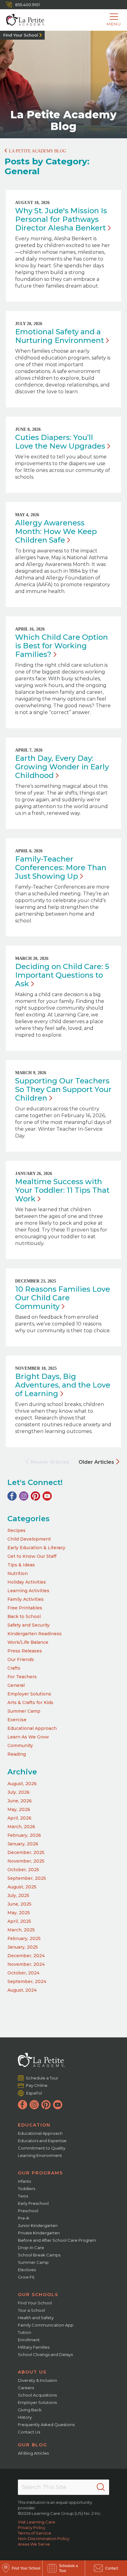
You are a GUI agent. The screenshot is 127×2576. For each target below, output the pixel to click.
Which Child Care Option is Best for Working (61, 646)
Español (34, 2093)
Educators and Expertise (42, 2141)
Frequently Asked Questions (46, 2425)
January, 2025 (23, 1947)
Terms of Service (35, 2533)
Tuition (25, 2332)
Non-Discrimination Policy (44, 2539)
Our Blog (33, 2445)
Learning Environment (40, 2155)
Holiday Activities (27, 1582)
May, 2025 (19, 1913)
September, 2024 (27, 1981)
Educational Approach (32, 1728)
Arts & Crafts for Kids (30, 1702)
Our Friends (21, 1659)
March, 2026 (21, 1827)
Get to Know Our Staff (32, 1556)
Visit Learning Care (37, 2522)
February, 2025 (24, 1938)
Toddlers (27, 2189)
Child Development (29, 1539)
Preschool (28, 2211)
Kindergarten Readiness (35, 1634)
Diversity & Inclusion (37, 2380)
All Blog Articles (33, 2453)
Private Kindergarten (39, 2233)
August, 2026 (22, 1784)
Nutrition (18, 1573)
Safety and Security (29, 1625)
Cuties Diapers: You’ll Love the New (60, 442)
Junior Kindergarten (38, 2225)
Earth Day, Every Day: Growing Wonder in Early (62, 767)
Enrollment (29, 2340)
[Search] (101, 2487)
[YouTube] (47, 1496)
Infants (24, 2181)
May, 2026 (19, 1809)
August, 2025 (22, 1887)
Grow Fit (26, 2277)
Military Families (34, 2347)
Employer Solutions (29, 1694)
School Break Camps (39, 2255)
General (16, 1685)
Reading (17, 1754)
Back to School (24, 1616)
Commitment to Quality (42, 2148)
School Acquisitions (37, 2395)
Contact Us (29, 2432)
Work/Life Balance (28, 1642)
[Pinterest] (35, 1496)
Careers (26, 2388)
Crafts (14, 1668)
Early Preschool (33, 2203)
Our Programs (40, 2173)
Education (34, 2125)
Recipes (16, 1530)
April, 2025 (19, 1921)
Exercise (17, 1720)
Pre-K (24, 2218)
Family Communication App (46, 2325)
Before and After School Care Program (57, 2240)
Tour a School (31, 2310)
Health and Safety (36, 2318)
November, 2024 (26, 1964)
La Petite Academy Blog (37, 151)
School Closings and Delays (45, 2354)
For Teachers (22, 1677)
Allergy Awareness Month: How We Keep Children (56, 531)
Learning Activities (28, 1591)
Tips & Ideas (21, 1565)
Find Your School (20, 35)
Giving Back (30, 2410)
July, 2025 (18, 1895)
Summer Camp (24, 1711)
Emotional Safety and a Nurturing (59, 336)
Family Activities (26, 1599)
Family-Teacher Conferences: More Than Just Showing (61, 868)
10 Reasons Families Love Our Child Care (63, 1298)
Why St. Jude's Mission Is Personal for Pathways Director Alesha (61, 219)
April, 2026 (19, 1818)
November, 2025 (26, 1861)
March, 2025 (21, 1930)
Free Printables (25, 1608)
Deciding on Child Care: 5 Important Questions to (62, 975)
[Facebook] (12, 1496)
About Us (32, 2372)
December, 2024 (26, 1956)
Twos (23, 2196)
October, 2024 (23, 1973)
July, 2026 (18, 1792)
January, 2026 (23, 1844)
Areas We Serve (34, 2544)
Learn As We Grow (28, 1737)
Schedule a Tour (42, 2078)
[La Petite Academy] (22, 20)
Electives (27, 2270)
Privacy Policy (32, 2527)
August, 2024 (22, 1990)
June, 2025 (19, 1904)
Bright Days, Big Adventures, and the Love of (63, 1385)
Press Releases (25, 1651)
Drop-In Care (31, 2248)
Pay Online (37, 2085)
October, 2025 (23, 1870)
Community (20, 1745)
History (25, 2417)
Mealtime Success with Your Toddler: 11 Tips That (62, 1190)
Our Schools (38, 2295)
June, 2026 (20, 1801)
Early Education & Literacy (36, 1548)
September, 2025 (27, 1878)
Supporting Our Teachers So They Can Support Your (63, 1089)
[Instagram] (24, 1496)
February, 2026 (24, 1835)
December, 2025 (26, 1852)
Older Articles (96, 1462)
